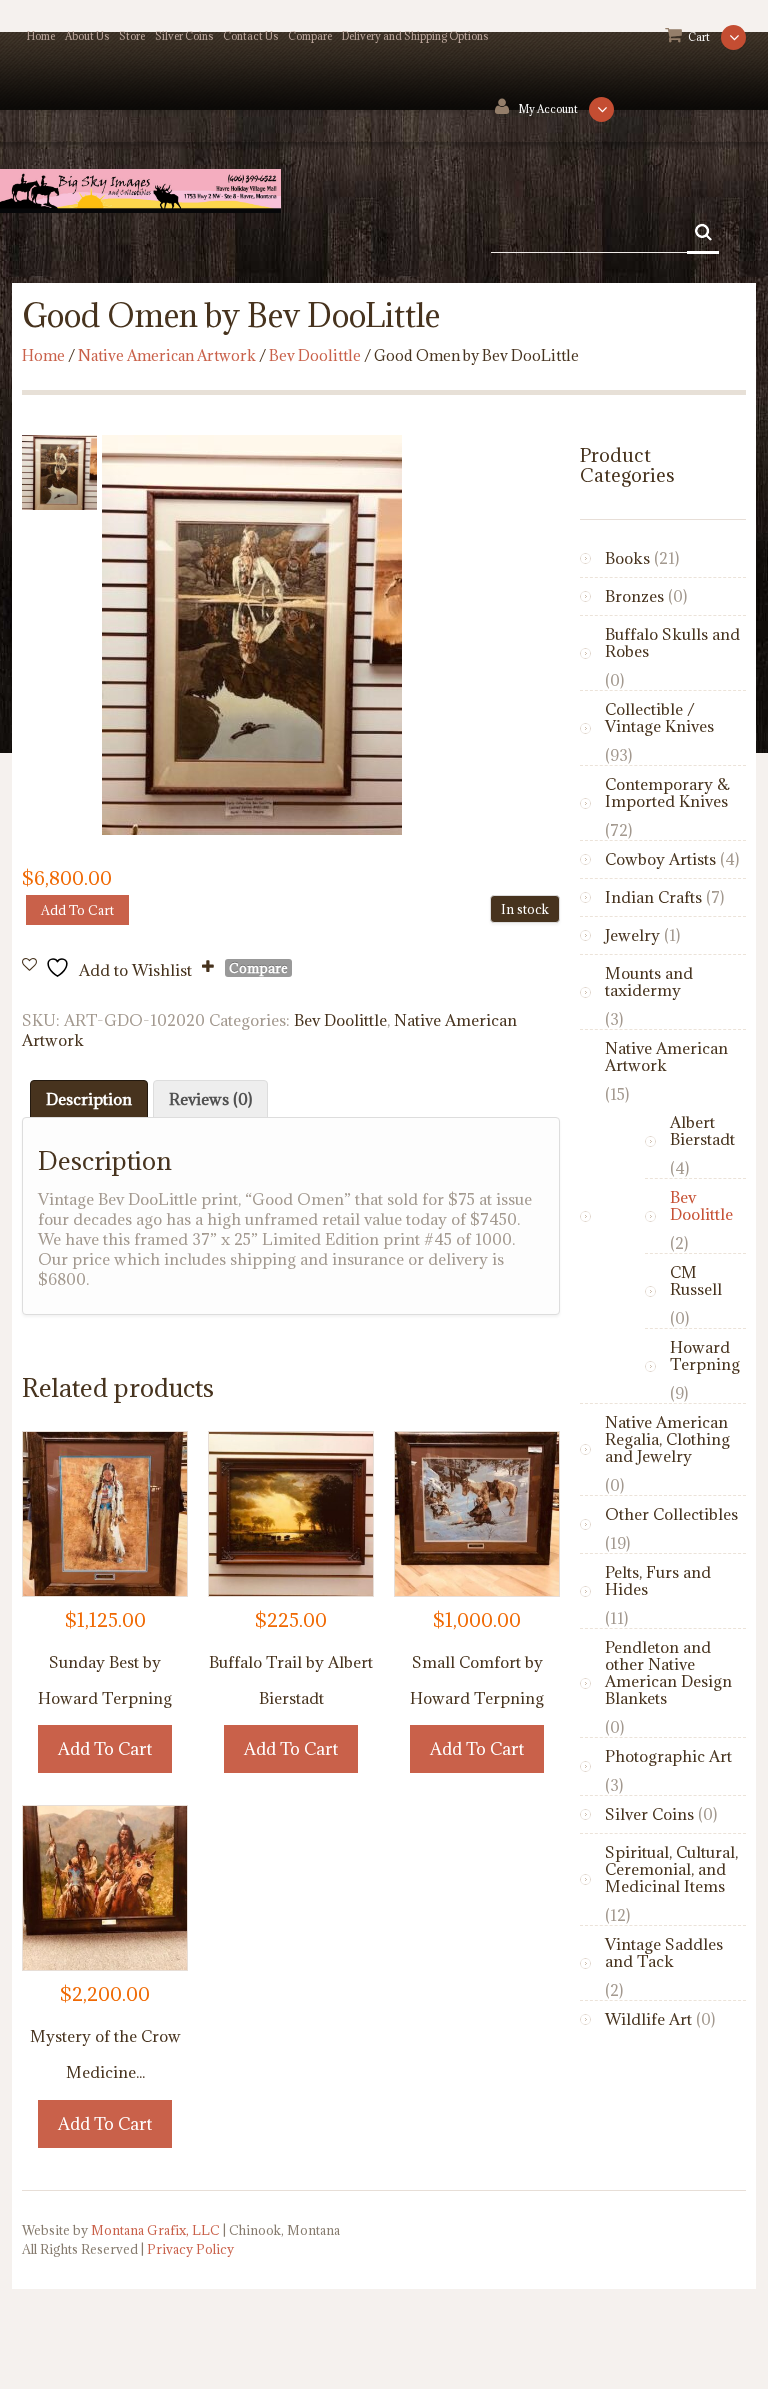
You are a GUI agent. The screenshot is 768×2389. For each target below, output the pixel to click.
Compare (310, 36)
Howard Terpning (705, 1355)
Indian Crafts (653, 897)
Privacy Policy (190, 2249)
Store (132, 36)
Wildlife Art (648, 2019)
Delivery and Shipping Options (415, 36)
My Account (548, 109)
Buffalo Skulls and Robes (672, 642)
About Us (87, 36)
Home (41, 36)
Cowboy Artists (660, 859)
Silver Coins (184, 36)
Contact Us (250, 36)
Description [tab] (89, 1099)
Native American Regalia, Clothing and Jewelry (667, 1439)
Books (627, 558)
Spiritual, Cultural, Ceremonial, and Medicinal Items (671, 1869)
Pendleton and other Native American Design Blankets (668, 1672)
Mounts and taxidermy (649, 981)
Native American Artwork (167, 355)
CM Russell (696, 1280)
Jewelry (632, 935)
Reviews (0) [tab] (210, 1099)
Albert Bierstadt (702, 1130)
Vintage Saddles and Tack (664, 1952)
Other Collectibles (671, 1514)
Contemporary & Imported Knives (667, 792)
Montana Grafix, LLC (155, 2230)
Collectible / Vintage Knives (659, 717)
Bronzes (634, 596)
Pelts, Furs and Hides (658, 1580)
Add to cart (77, 910)
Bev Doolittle (315, 355)
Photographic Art (668, 1756)
